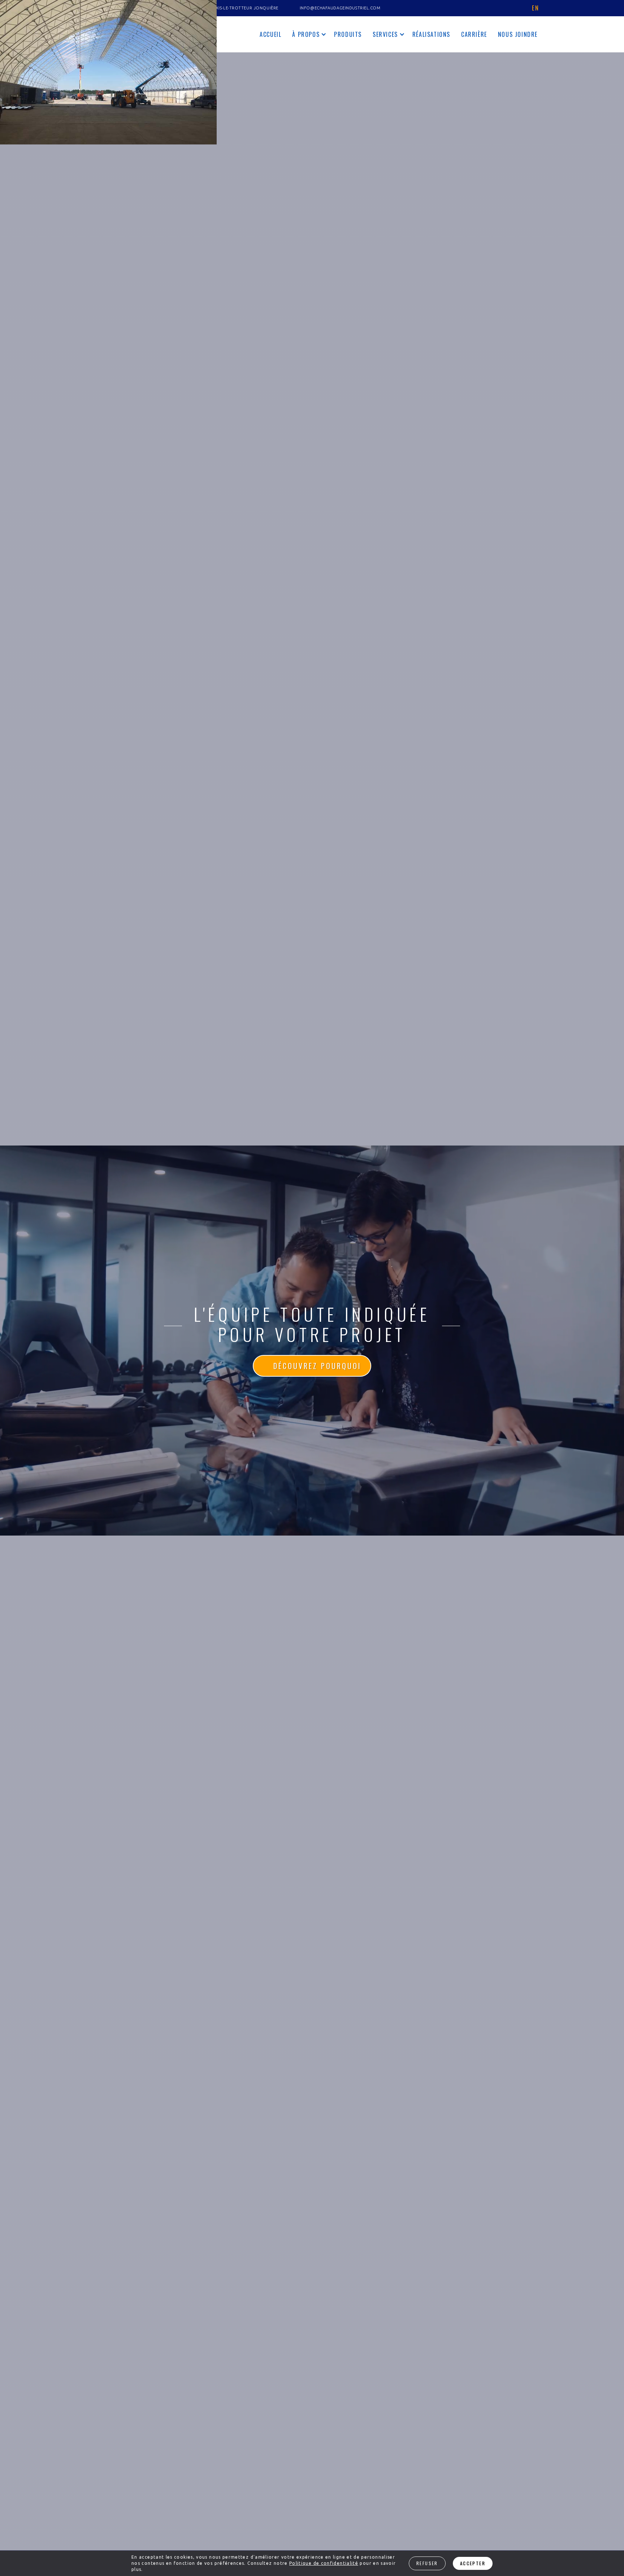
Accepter (473, 2563)
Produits (348, 34)
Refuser (427, 2563)
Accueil (270, 34)
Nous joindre (518, 34)
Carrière (474, 34)
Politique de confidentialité (324, 2563)
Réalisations (431, 34)
